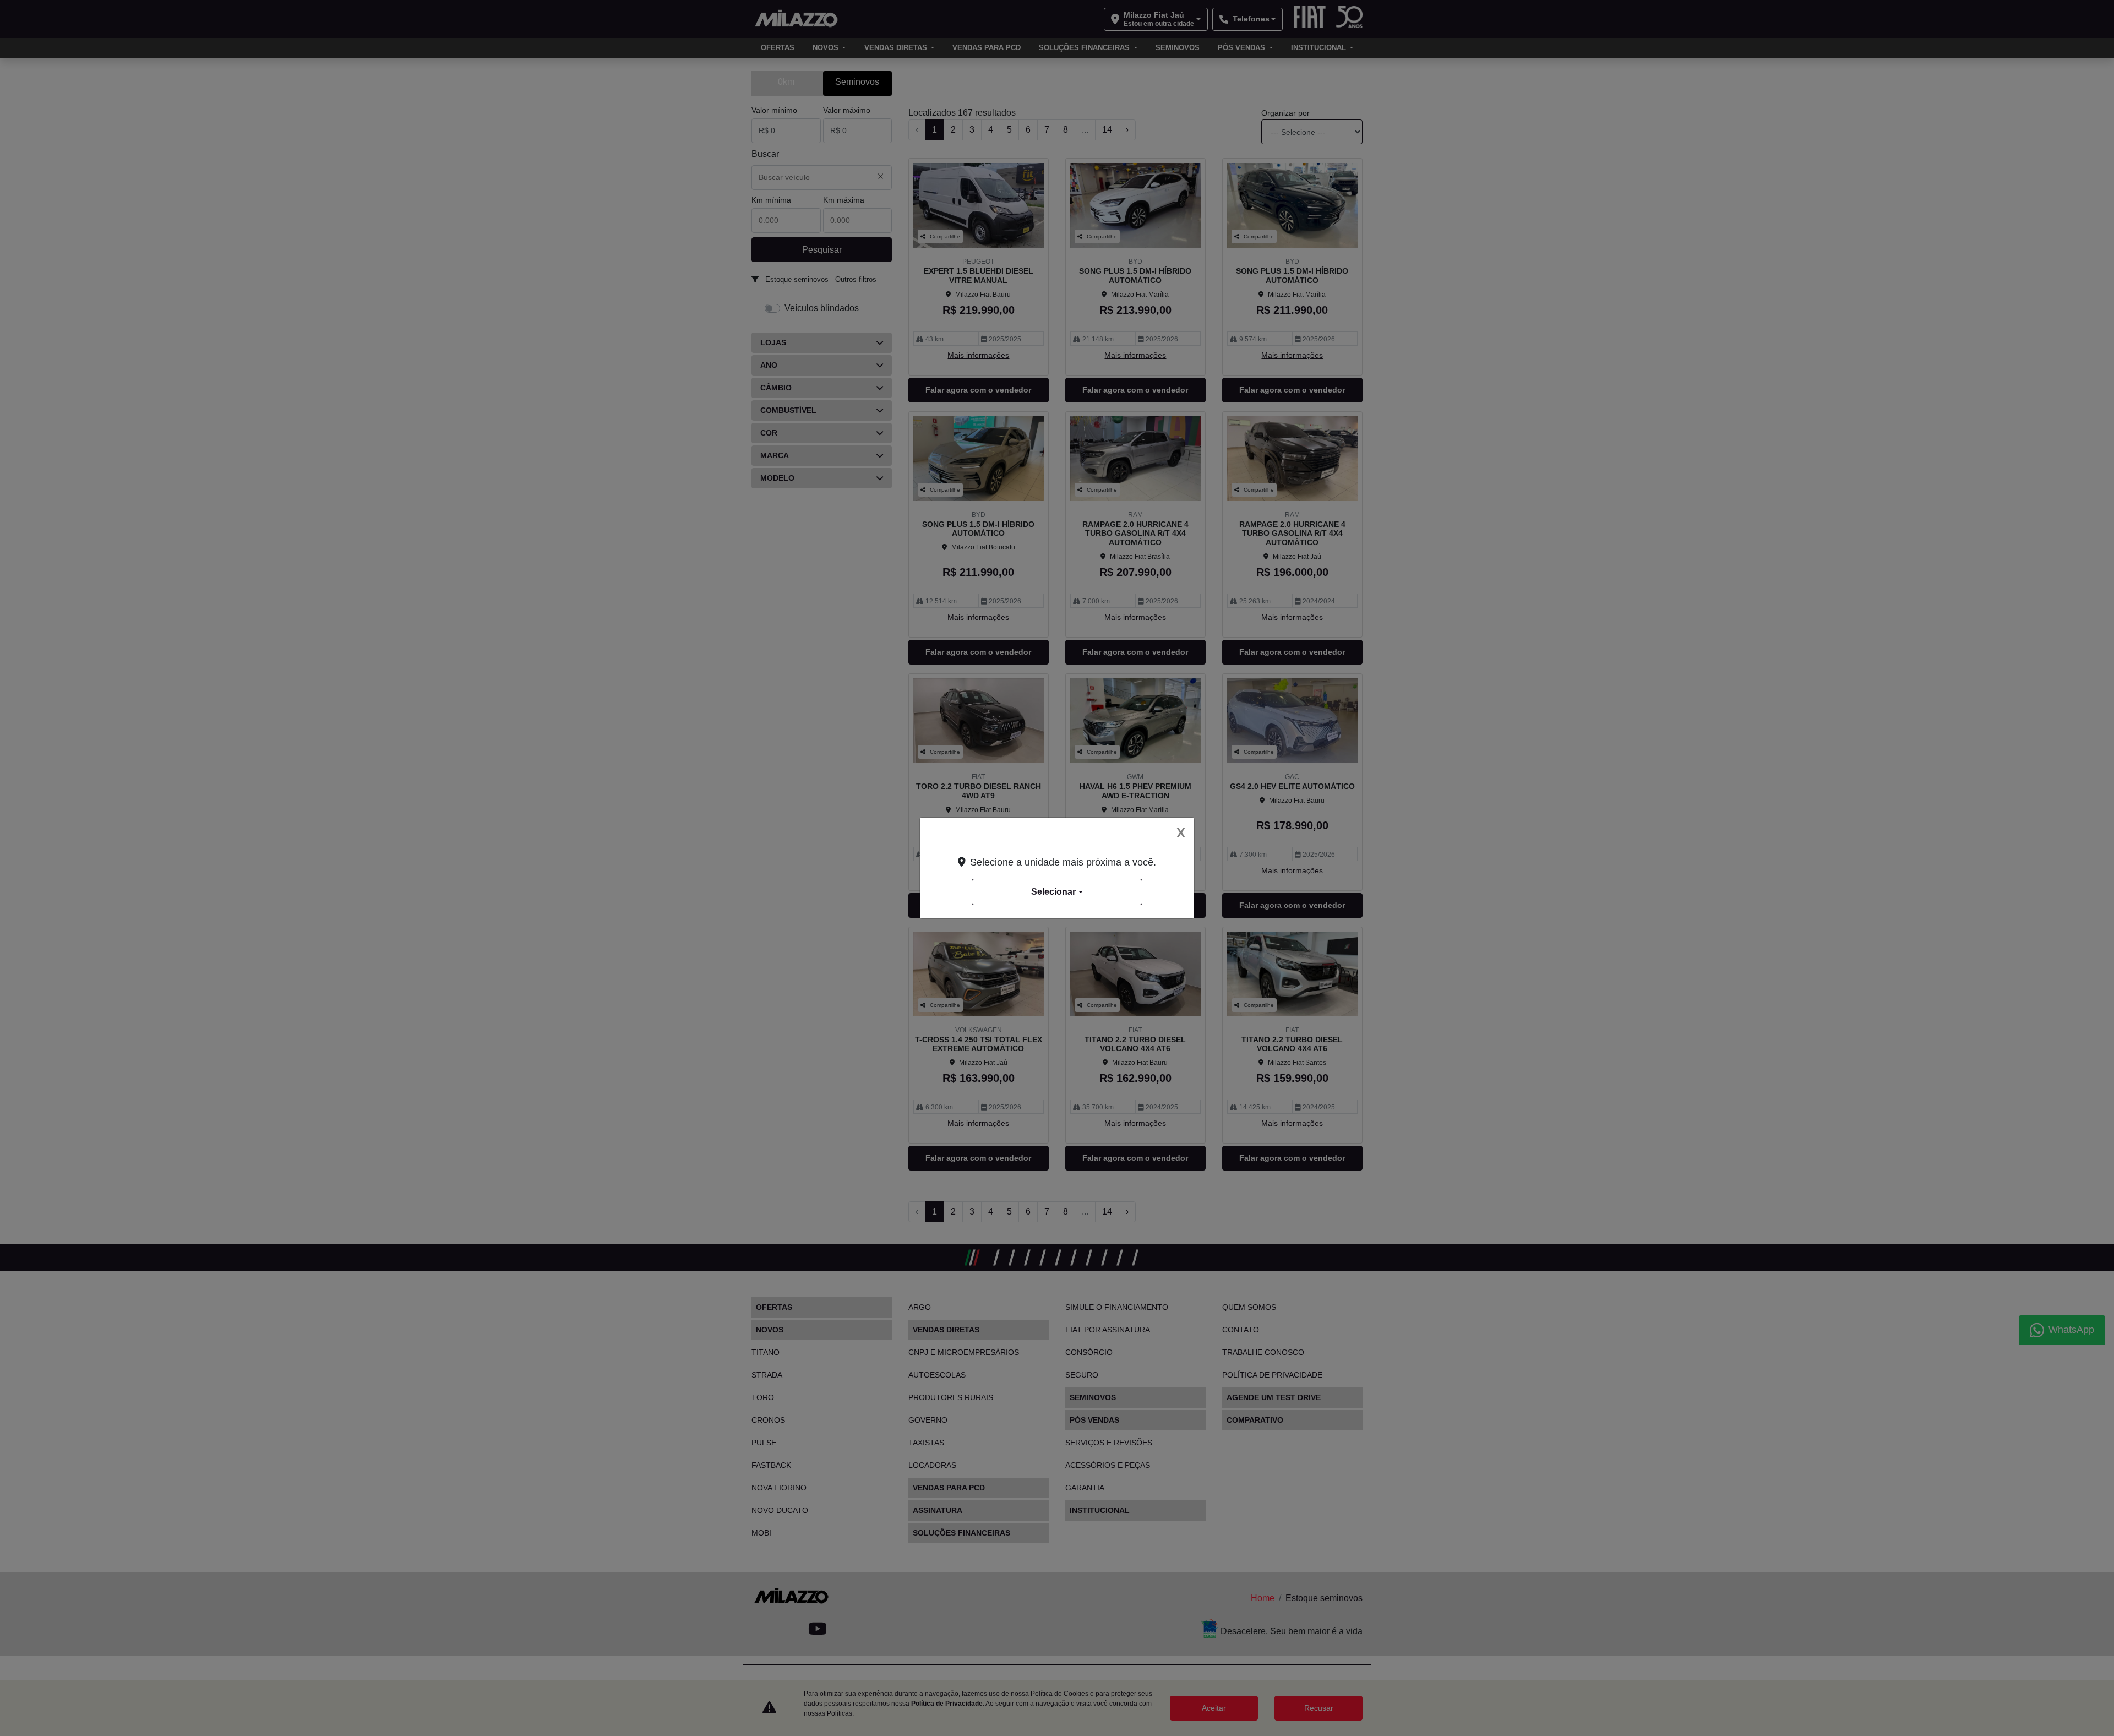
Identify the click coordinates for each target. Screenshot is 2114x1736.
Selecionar (1053, 892)
